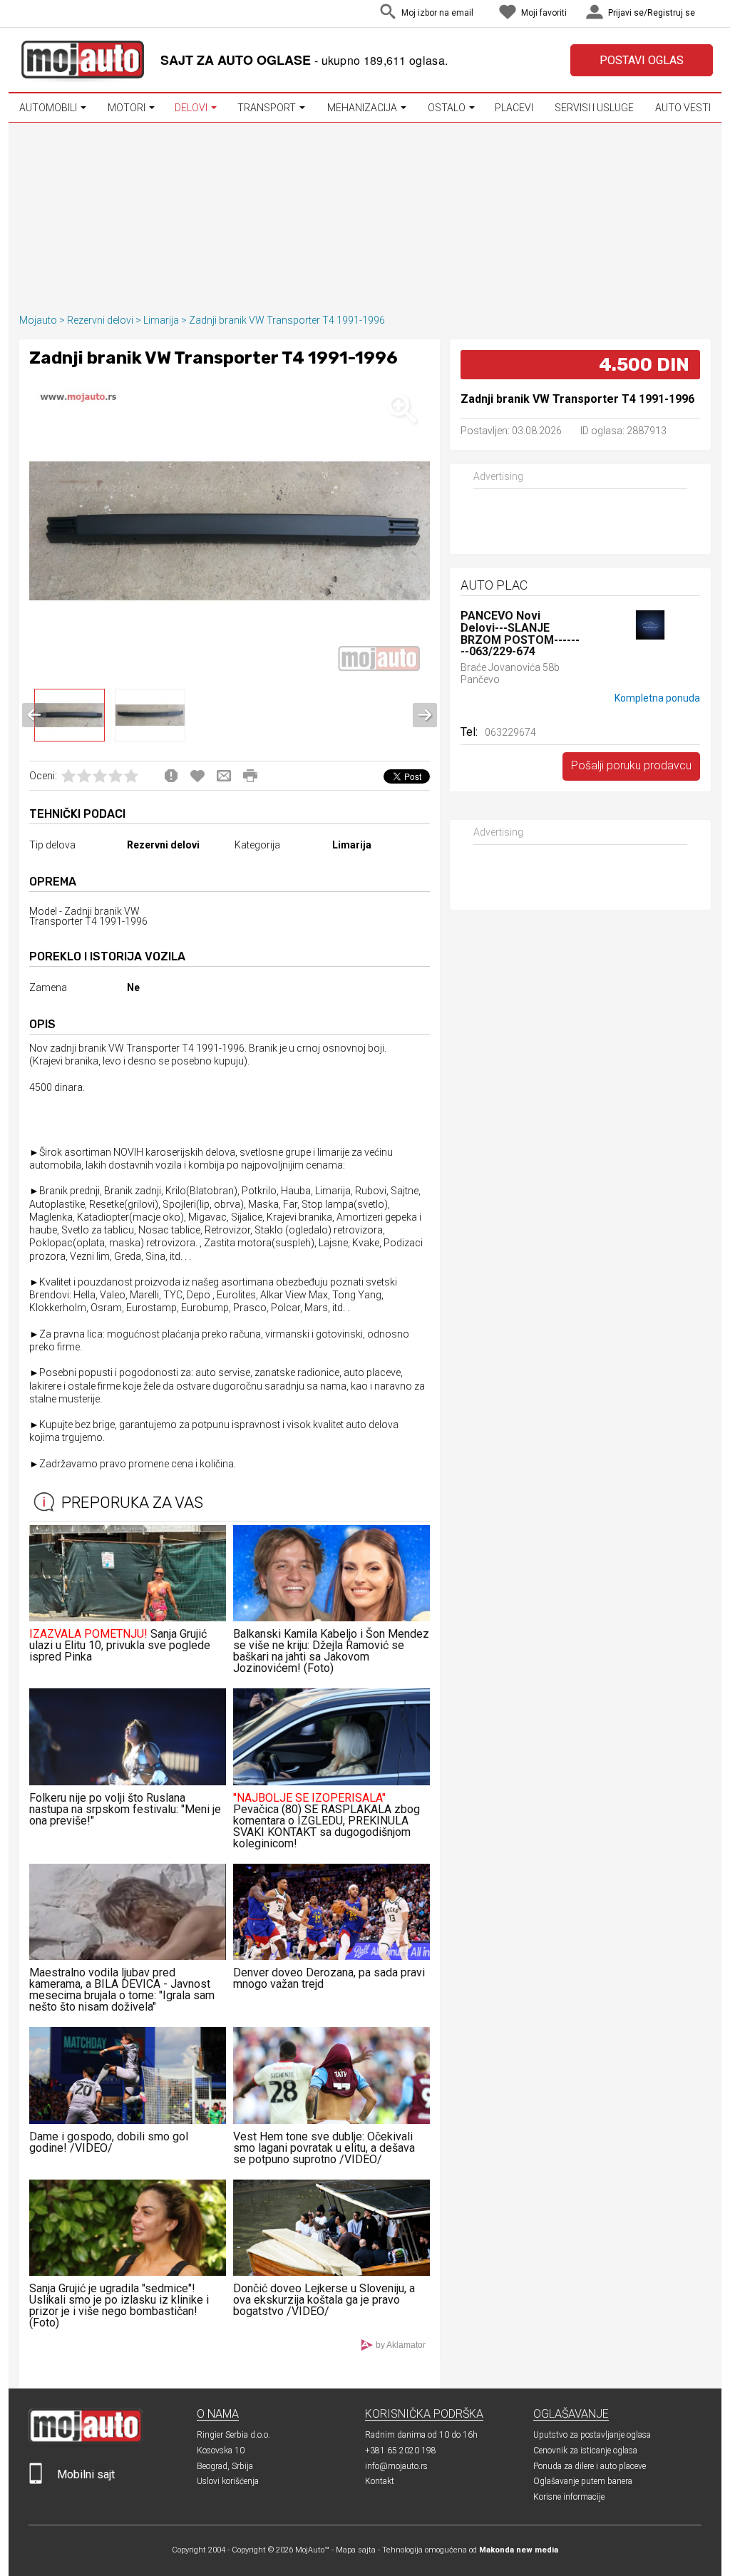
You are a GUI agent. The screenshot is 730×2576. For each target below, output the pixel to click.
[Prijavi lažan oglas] (171, 776)
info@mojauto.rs (396, 2466)
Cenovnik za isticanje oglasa (585, 2451)
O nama (218, 2414)
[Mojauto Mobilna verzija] (36, 2481)
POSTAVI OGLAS (642, 60)
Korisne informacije (569, 2497)
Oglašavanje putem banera (583, 2481)
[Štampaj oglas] (250, 776)
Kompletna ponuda (657, 698)
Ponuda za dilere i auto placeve (590, 2466)
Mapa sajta (356, 2550)
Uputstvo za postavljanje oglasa (592, 2435)
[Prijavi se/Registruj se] (709, 14)
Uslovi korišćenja (228, 2481)
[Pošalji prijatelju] (224, 776)
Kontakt (380, 2481)
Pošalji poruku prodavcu (631, 765)
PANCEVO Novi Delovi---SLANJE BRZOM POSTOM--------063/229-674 (520, 634)
